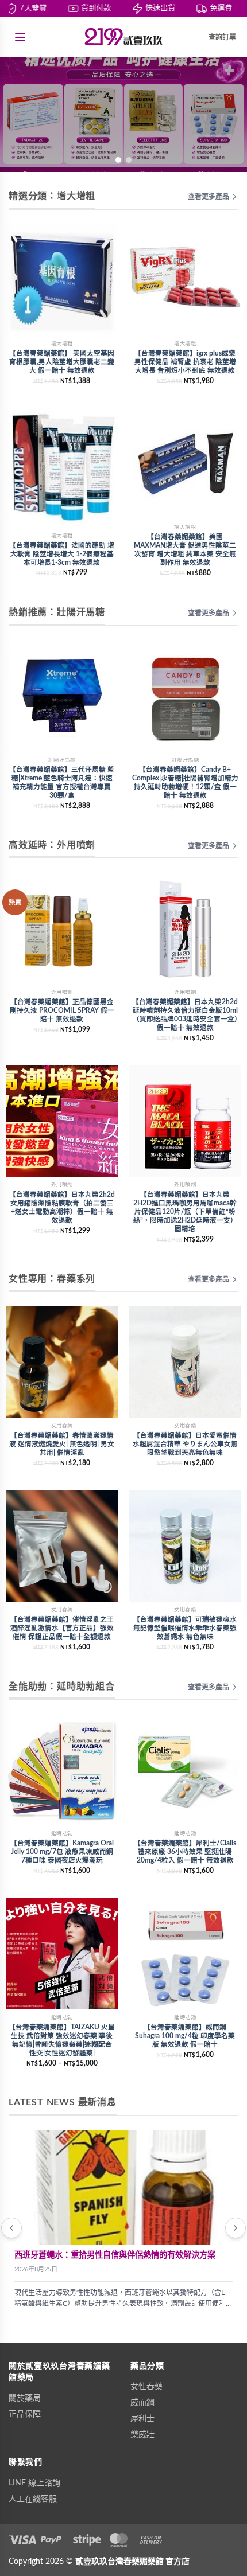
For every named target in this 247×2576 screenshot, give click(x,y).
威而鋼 (142, 2403)
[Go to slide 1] (118, 160)
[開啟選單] (20, 37)
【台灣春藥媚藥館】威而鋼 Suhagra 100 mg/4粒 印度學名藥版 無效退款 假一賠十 (185, 2036)
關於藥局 (25, 2398)
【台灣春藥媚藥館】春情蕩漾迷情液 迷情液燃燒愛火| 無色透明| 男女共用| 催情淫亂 (62, 1444)
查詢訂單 (222, 37)
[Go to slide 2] (129, 160)
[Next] (236, 2228)
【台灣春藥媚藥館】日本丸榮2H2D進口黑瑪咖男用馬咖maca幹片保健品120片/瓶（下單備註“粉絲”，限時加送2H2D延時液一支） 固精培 (185, 1212)
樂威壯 (142, 2435)
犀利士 (142, 2419)
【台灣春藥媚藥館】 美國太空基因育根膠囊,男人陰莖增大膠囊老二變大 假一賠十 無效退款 (62, 362)
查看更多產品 (209, 197)
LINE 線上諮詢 (34, 2483)
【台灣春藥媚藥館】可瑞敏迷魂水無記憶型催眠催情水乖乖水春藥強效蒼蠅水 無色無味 (185, 1628)
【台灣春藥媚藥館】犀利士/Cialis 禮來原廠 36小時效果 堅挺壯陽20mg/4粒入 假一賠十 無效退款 (185, 1852)
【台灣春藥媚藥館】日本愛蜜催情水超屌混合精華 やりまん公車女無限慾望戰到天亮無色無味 (185, 1444)
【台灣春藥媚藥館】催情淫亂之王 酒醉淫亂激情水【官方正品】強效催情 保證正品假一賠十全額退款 (62, 1628)
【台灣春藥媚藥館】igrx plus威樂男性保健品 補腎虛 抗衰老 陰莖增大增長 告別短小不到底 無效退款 (185, 362)
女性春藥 (146, 2387)
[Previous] (11, 2228)
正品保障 (25, 2414)
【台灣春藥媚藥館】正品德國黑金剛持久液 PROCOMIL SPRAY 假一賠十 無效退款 (62, 1011)
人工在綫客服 (33, 2499)
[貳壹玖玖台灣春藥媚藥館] (123, 37)
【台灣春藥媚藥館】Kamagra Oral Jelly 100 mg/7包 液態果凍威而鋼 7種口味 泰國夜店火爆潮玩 (62, 1852)
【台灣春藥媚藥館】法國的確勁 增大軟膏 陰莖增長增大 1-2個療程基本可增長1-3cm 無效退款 (62, 554)
